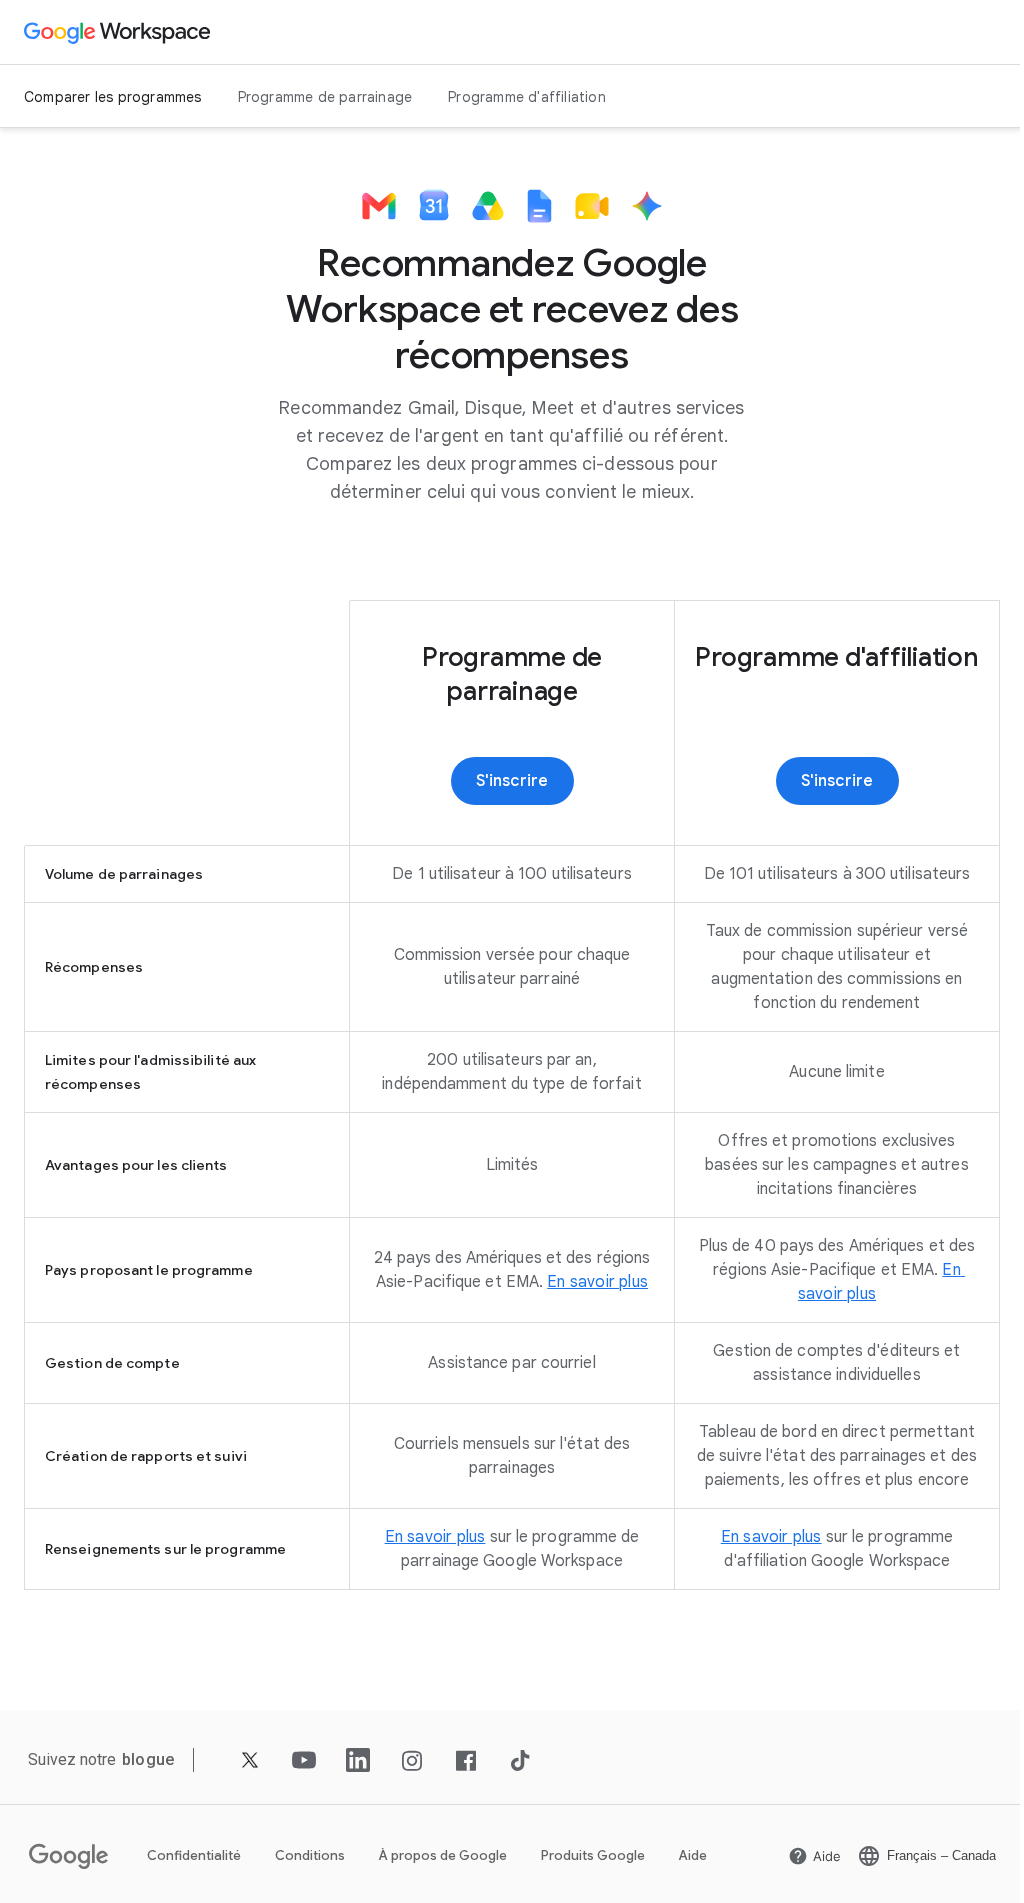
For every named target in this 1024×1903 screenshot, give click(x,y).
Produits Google (593, 1855)
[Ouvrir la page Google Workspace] (119, 32)
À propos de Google (443, 1855)
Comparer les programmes (113, 97)
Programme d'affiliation (527, 97)
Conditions (310, 1855)
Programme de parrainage (325, 97)
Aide (693, 1855)
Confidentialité (194, 1855)
